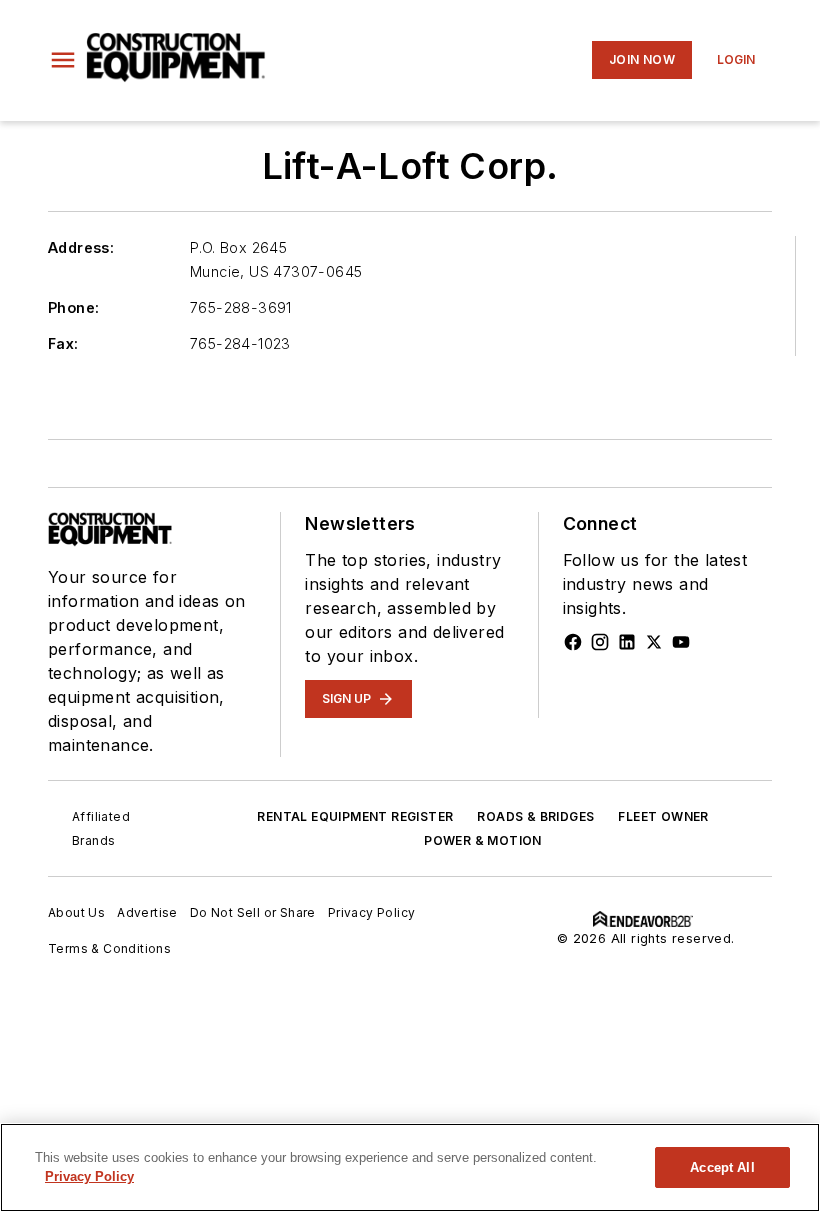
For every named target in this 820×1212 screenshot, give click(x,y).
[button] (63, 60)
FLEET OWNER (663, 816)
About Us (76, 912)
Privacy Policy (372, 912)
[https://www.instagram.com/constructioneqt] (600, 642)
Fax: (63, 343)
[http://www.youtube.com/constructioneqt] (681, 642)
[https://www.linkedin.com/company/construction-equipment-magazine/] (627, 642)
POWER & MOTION (483, 840)
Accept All (722, 1167)
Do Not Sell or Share (253, 912)
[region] (410, 1167)
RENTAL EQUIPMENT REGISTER (355, 816)
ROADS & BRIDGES (535, 816)
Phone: (73, 307)
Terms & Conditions (109, 948)
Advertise (147, 912)
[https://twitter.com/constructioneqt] (654, 642)
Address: (81, 247)
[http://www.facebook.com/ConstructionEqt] (573, 642)
